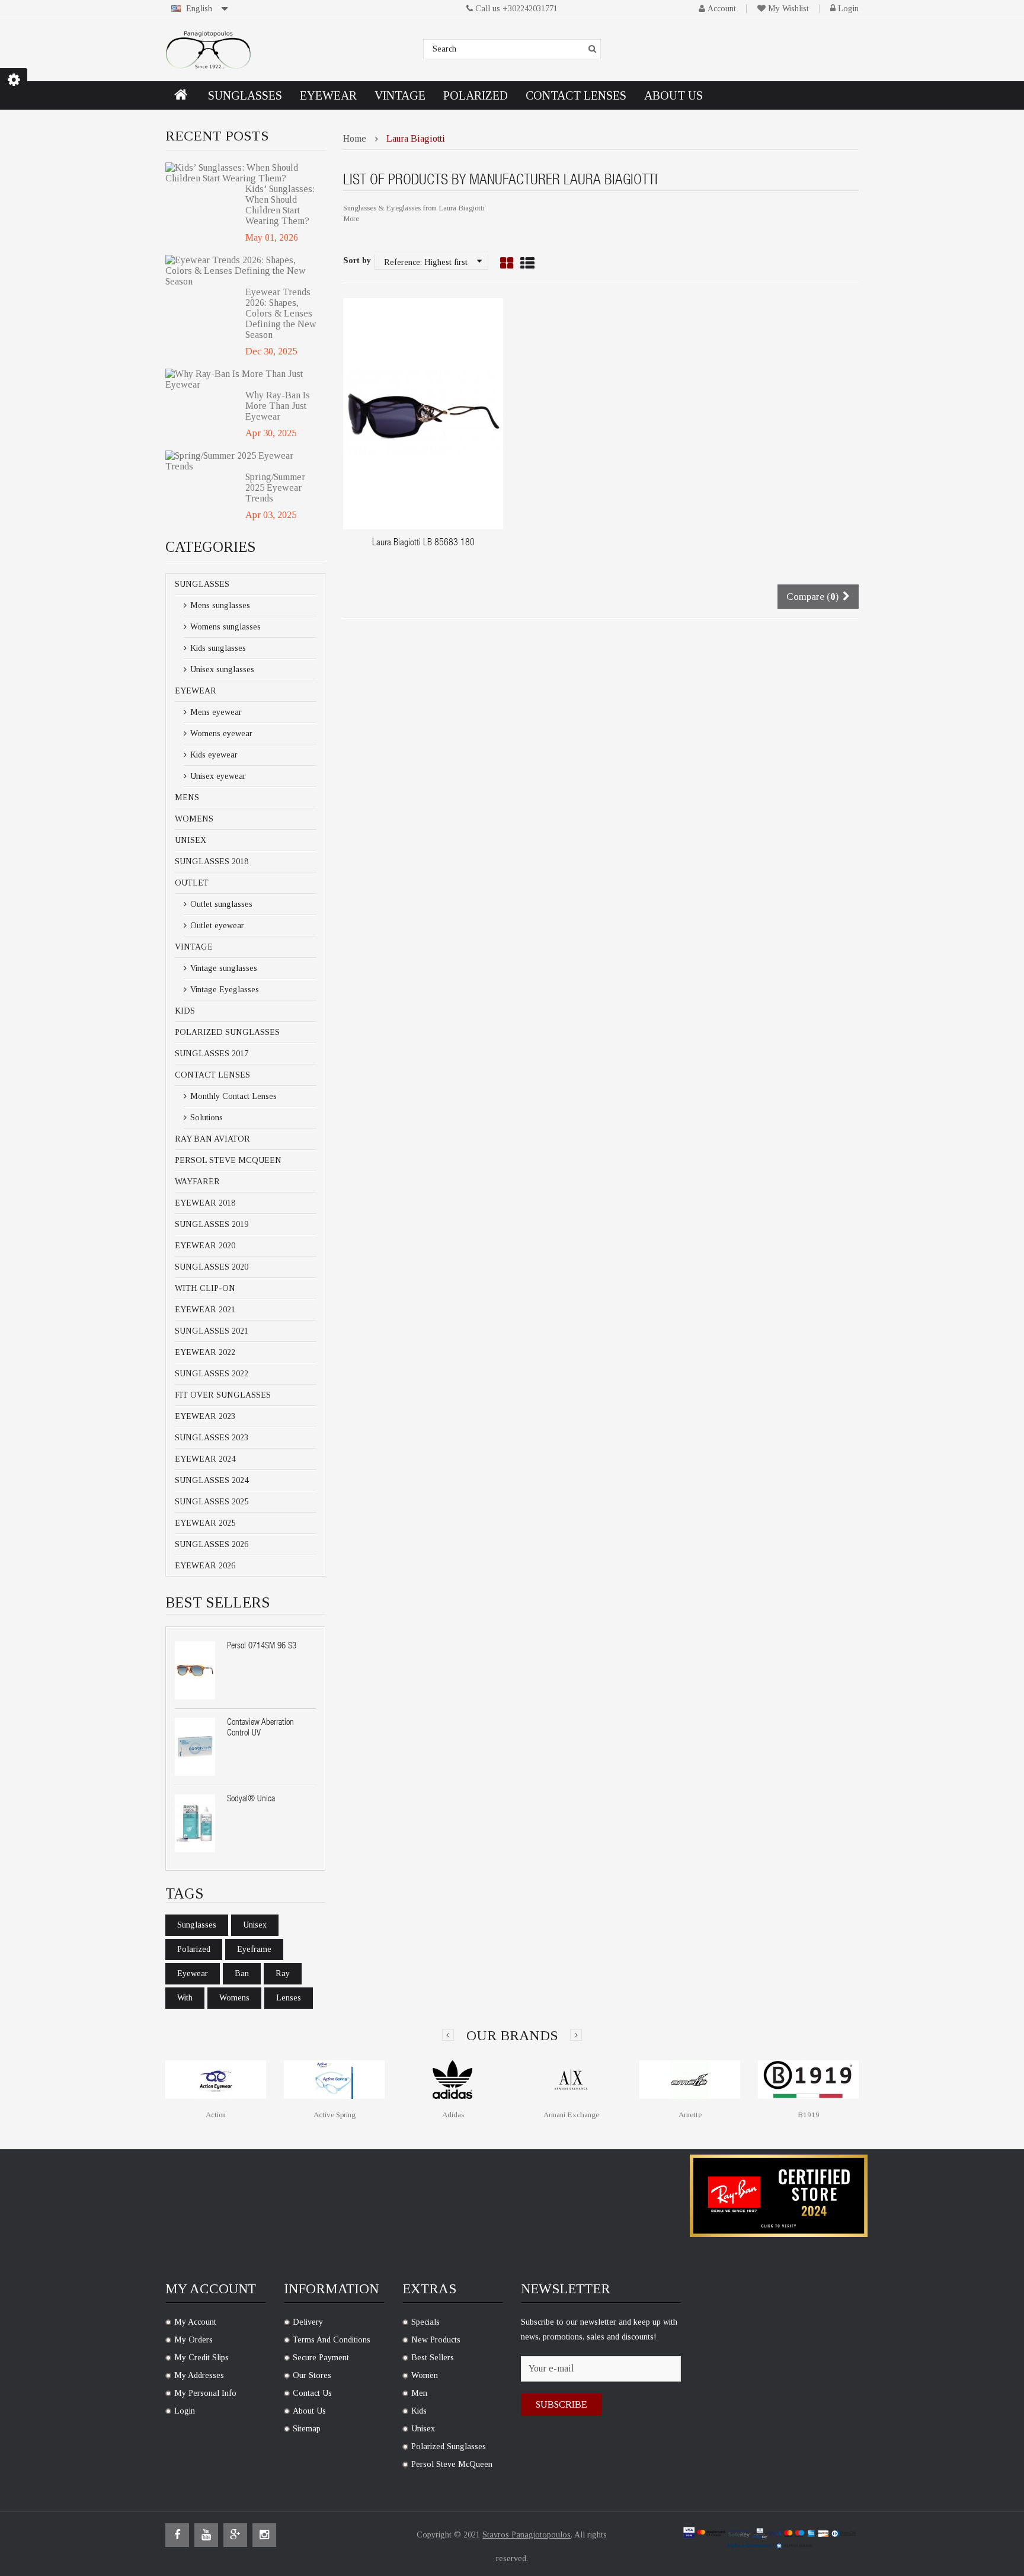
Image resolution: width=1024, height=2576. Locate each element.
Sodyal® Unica (251, 1799)
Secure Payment (321, 2358)
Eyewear (196, 691)
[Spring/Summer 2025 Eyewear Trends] (241, 461)
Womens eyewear (220, 734)
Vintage (194, 947)
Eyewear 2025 (205, 1523)
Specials (425, 2322)
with (185, 1998)
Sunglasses (202, 584)
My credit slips (201, 2358)
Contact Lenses (212, 1075)
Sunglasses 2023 (212, 1438)
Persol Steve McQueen (228, 1160)
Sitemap (307, 2429)
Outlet (192, 883)
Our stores (312, 2375)
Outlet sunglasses (220, 904)
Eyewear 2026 (205, 1566)
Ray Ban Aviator (212, 1139)
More (351, 218)
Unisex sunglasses (221, 669)
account (722, 9)
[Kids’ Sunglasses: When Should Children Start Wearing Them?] (241, 173)
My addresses (199, 2375)
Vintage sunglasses (223, 968)
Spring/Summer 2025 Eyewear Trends (275, 488)
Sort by (357, 261)
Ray (283, 1973)
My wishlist (788, 9)
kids (419, 2411)
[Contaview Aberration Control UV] (195, 1747)
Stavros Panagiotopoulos (527, 2535)
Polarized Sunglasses (227, 1032)
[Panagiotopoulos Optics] (208, 50)
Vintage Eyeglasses (223, 990)
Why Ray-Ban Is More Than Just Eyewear (278, 406)
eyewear (193, 1973)
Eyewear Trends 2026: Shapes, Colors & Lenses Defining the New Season (281, 313)
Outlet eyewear (216, 926)
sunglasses (197, 1925)
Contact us (312, 2393)
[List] (527, 264)
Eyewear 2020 (205, 1246)
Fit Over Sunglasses (223, 1395)
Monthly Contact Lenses (232, 1096)
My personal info (205, 2393)
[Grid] (507, 264)
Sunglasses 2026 (212, 1544)
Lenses (289, 1998)
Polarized (194, 1949)
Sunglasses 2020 (212, 1267)
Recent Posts (217, 136)
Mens (187, 798)
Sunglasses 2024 (212, 1480)
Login (848, 9)
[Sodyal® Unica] (195, 1823)
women (425, 2375)
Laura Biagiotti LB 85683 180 (423, 544)
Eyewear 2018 (205, 1203)
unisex (255, 1925)
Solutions (205, 1118)
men (419, 2393)
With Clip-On (205, 1288)
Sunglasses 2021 (212, 1331)
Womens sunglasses (224, 627)
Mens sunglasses (219, 605)
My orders (193, 2340)
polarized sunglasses (449, 2446)
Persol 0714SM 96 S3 (262, 1646)
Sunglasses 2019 (212, 1224)
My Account (195, 2322)
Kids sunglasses (217, 648)
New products (436, 2340)
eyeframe (254, 1949)
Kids (185, 1011)
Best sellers (433, 2358)
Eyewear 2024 (205, 1459)
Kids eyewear (213, 755)
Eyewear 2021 (205, 1310)
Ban (242, 1973)
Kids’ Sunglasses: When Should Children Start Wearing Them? (280, 205)
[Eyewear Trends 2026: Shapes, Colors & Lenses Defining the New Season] (241, 271)
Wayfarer (197, 1182)
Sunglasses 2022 (212, 1374)
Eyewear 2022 (205, 1352)
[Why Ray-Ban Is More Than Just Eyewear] (241, 379)
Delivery (308, 2322)
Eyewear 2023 (205, 1416)
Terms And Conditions (332, 2340)
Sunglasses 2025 (212, 1502)
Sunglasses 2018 (212, 862)
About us (309, 2411)
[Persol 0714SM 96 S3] (195, 1670)
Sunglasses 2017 (212, 1054)
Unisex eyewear (217, 776)
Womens (194, 819)
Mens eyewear (215, 712)
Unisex (191, 840)
